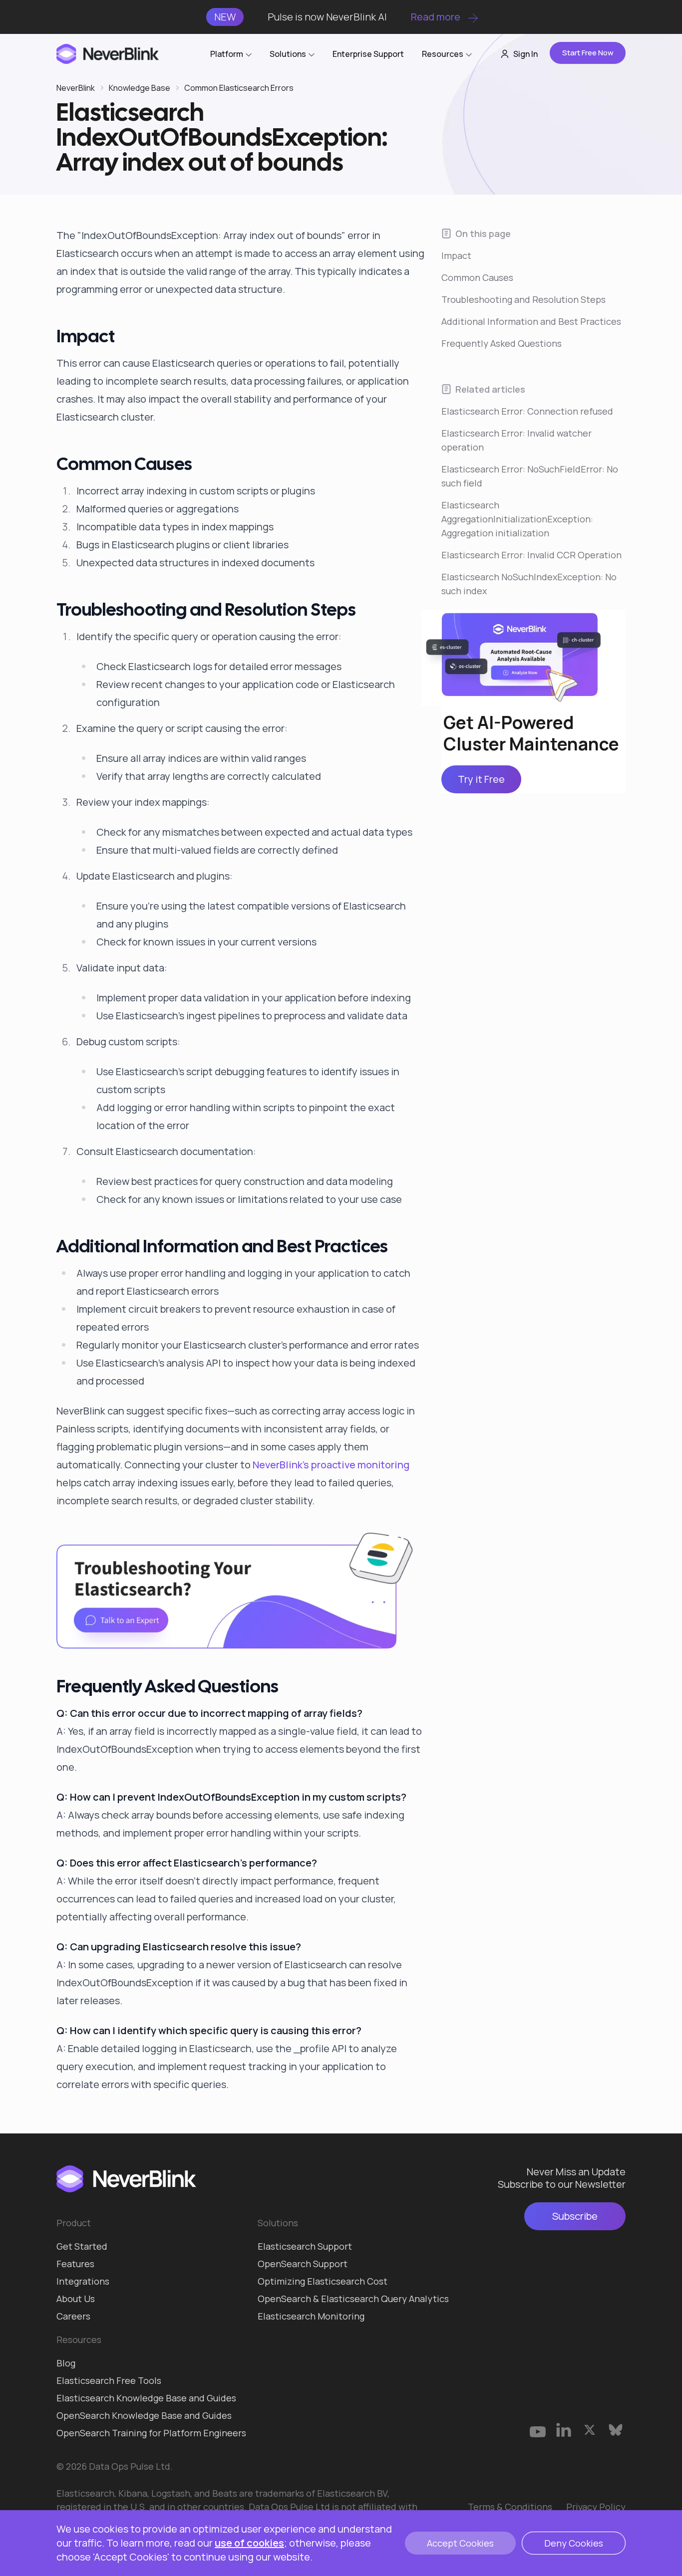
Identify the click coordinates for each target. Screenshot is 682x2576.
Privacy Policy (596, 2507)
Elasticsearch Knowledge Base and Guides (146, 2398)
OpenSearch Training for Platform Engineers (151, 2433)
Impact (456, 255)
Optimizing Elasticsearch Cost (323, 2281)
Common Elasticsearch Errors (239, 88)
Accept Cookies (460, 2543)
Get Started (82, 2246)
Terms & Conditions (510, 2507)
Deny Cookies (574, 2543)
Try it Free (481, 780)
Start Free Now (588, 53)
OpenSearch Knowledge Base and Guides (144, 2415)
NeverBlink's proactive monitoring (331, 1465)
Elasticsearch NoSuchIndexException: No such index (529, 584)
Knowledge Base (140, 88)
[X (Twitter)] (590, 2430)
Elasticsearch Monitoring (311, 2316)
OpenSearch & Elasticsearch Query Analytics (353, 2299)
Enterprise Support (368, 54)
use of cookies (249, 2543)
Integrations (83, 2281)
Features (75, 2264)
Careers (73, 2316)
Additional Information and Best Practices (531, 321)
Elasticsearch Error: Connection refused (527, 411)
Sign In (525, 54)
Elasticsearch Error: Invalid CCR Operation (531, 555)
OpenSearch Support (303, 2264)
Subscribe (575, 2216)
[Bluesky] (616, 2430)
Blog (66, 2363)
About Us (76, 2299)
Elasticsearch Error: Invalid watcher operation (516, 440)
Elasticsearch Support (305, 2246)
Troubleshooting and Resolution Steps (523, 299)
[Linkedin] (564, 2430)
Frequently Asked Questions (502, 343)
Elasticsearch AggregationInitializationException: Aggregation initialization (517, 519)
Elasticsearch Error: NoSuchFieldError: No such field (530, 476)
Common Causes (477, 277)
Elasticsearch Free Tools (109, 2380)
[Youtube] (538, 2430)
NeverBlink (76, 88)
